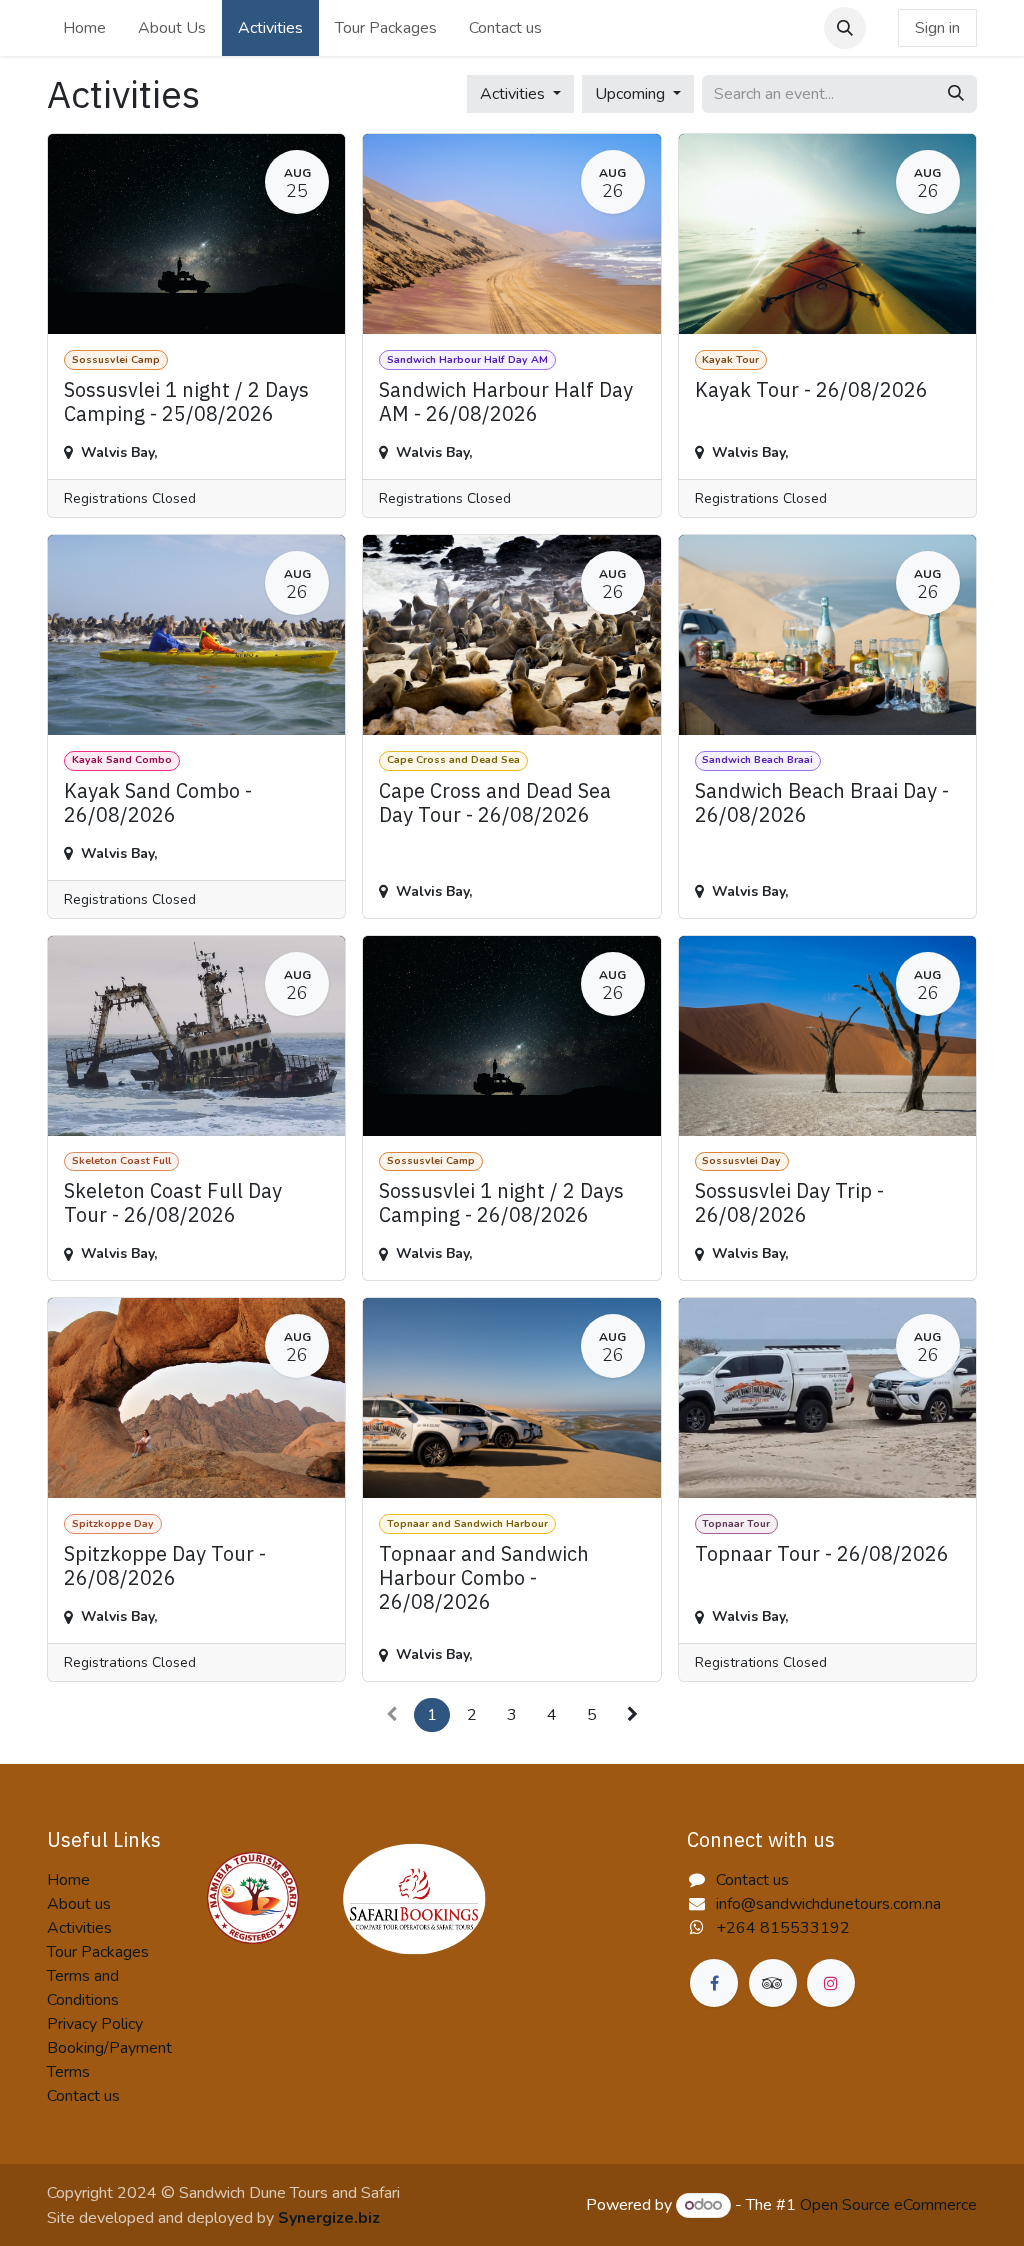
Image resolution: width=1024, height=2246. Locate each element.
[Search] (956, 94)
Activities (79, 1928)
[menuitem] (84, 28)
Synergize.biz (329, 2218)
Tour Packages (98, 1952)
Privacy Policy (95, 2024)
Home (68, 1880)
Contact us (83, 2096)
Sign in (937, 28)
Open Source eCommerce (888, 2205)
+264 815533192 (783, 1928)
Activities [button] (514, 94)
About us (79, 1904)
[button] (845, 28)
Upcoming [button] (632, 94)
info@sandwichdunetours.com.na (828, 1904)
